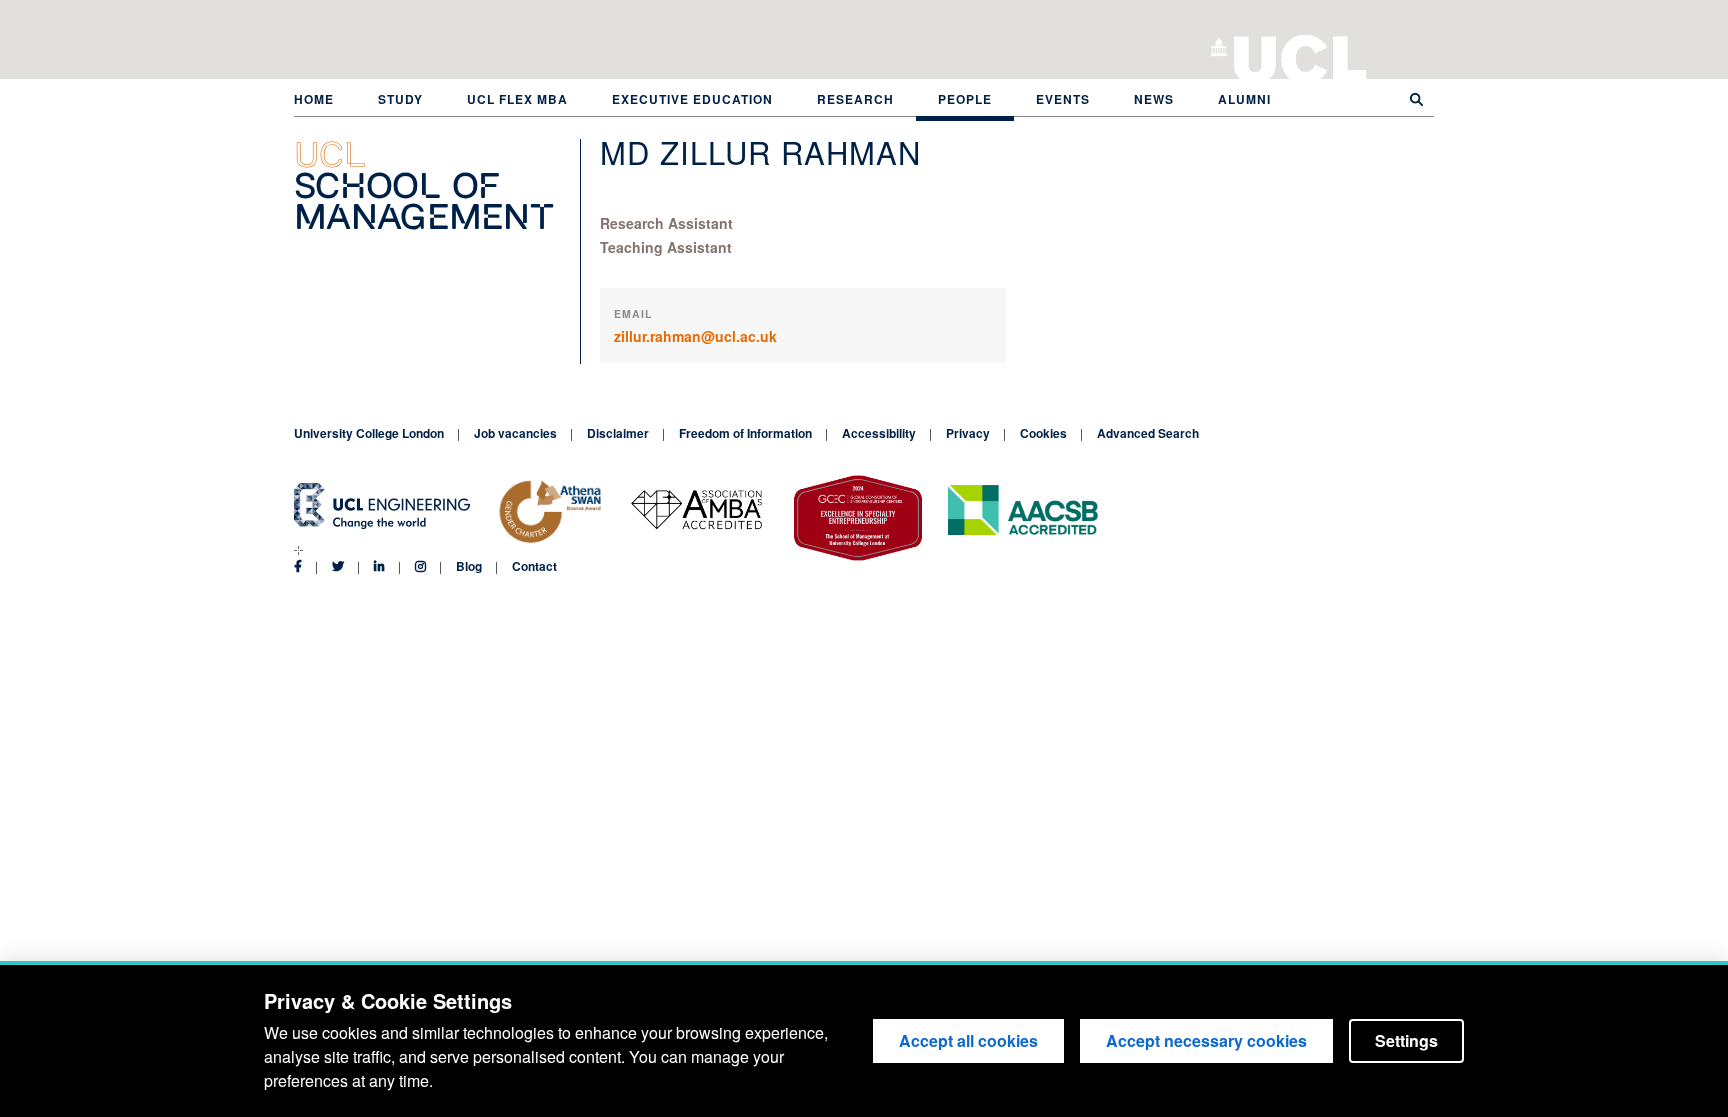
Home (314, 99)
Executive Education (692, 99)
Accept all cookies (968, 1040)
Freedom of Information (745, 433)
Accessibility (879, 433)
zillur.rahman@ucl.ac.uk (695, 336)
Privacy (968, 433)
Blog (469, 566)
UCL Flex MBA (517, 99)
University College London (1300, 55)
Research (855, 99)
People (965, 99)
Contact (534, 566)
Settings (1406, 1040)
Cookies (1043, 433)
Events (1063, 99)
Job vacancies (515, 433)
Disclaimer (618, 433)
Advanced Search (1148, 433)
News (1154, 99)
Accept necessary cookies (1206, 1040)
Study (400, 99)
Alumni (1244, 99)
